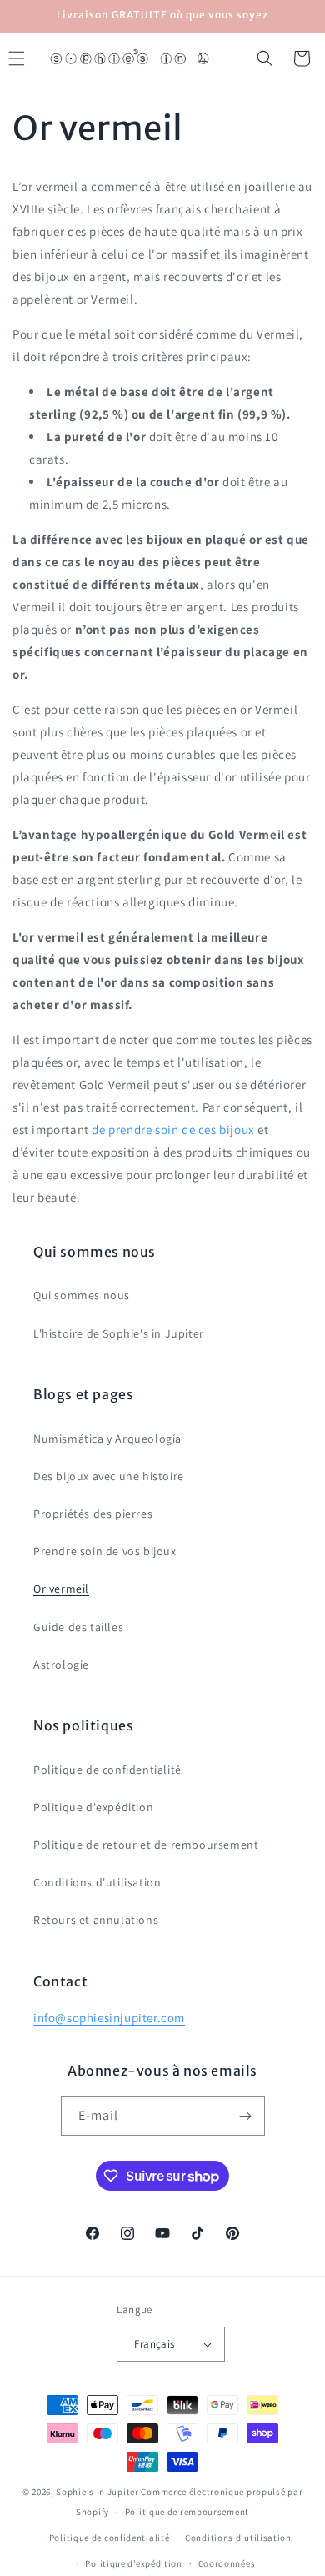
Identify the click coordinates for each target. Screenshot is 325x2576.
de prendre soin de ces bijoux (173, 1130)
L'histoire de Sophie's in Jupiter (119, 1333)
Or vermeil (61, 1589)
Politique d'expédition (93, 1807)
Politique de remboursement (187, 2512)
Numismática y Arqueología (107, 1439)
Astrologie (61, 1665)
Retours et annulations (96, 1920)
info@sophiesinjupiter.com (109, 2018)
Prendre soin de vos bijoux (105, 1551)
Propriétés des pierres (93, 1514)
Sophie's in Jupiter (97, 2492)
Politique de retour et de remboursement (146, 1845)
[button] (265, 58)
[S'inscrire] (246, 2116)
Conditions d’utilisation (238, 2538)
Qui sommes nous (82, 1295)
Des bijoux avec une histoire (109, 1476)
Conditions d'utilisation (97, 1882)
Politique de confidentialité (107, 1770)
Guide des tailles (78, 1627)
